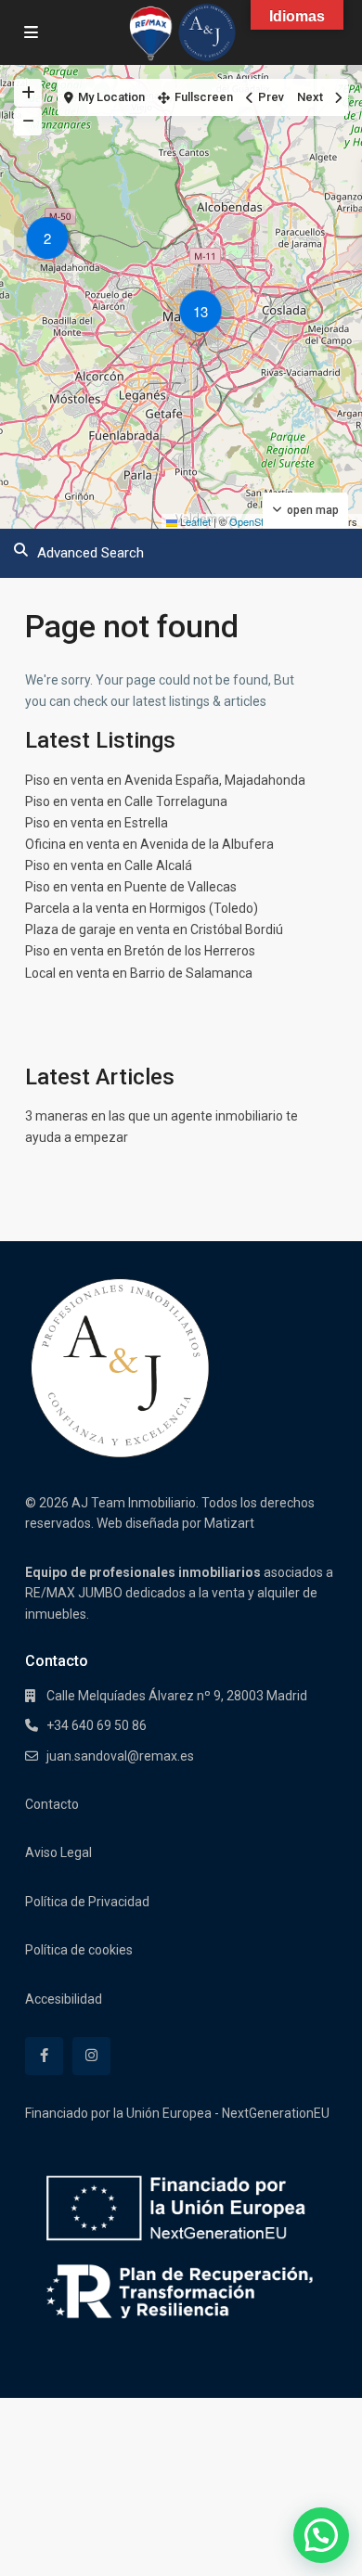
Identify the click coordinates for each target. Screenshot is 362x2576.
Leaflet (194, 521)
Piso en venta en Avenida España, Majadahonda (165, 780)
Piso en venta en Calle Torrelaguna (126, 801)
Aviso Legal (58, 1852)
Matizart (229, 1523)
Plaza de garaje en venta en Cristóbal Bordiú (154, 929)
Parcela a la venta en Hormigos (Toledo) (142, 908)
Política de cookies (79, 1950)
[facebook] (44, 2056)
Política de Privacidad (87, 1902)
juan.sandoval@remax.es (120, 1756)
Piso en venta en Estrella (97, 823)
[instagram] (91, 2056)
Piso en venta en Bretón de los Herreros (140, 951)
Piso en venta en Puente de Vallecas (131, 887)
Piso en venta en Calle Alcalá (109, 865)
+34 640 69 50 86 (97, 1725)
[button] (52, 241)
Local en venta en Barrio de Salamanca (139, 973)
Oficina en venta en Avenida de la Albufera (149, 844)
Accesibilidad (64, 1999)
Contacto (52, 1804)
